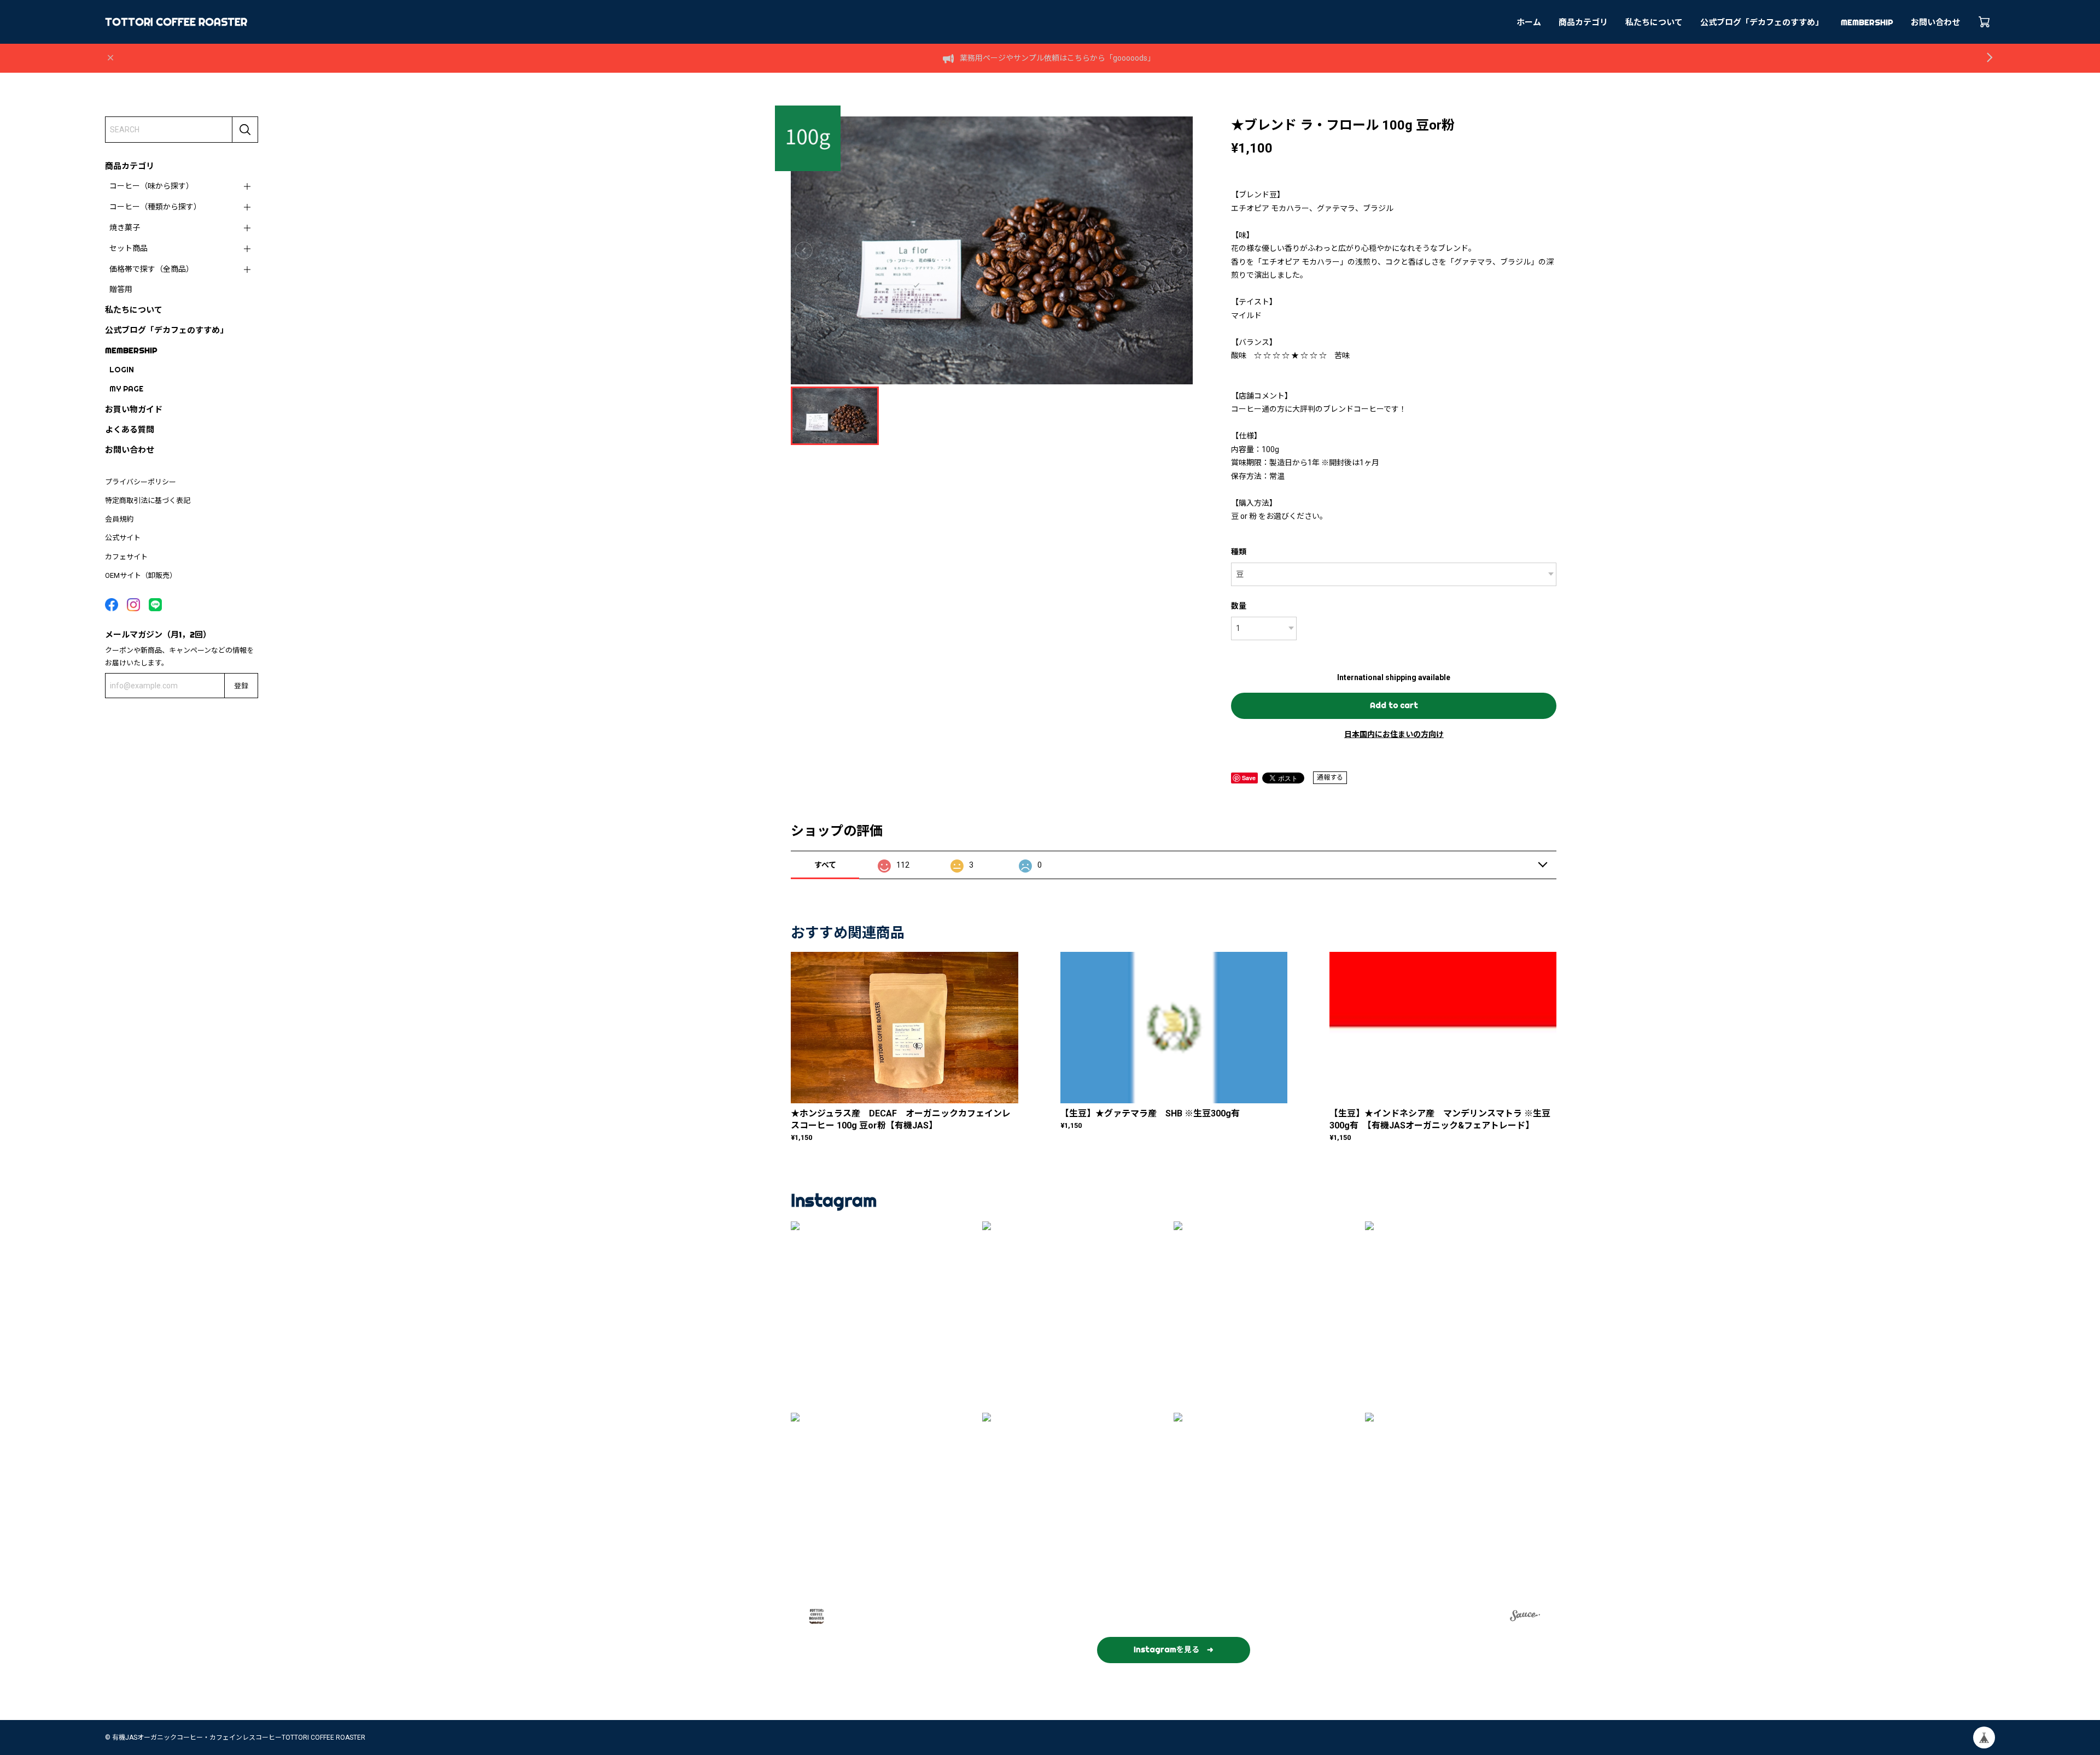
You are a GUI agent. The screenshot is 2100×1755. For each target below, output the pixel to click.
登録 (241, 686)
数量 (1239, 606)
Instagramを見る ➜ (1174, 1649)
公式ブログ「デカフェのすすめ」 (1762, 22)
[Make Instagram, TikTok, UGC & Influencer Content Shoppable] (1525, 1617)
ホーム (1529, 22)
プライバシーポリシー (141, 482)
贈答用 (121, 289)
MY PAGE (126, 389)
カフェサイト (126, 557)
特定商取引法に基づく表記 (148, 501)
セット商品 (129, 248)
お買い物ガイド (134, 409)
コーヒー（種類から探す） (155, 207)
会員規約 (119, 519)
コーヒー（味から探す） (151, 186)
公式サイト (123, 538)
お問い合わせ (1935, 22)
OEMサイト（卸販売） (141, 575)
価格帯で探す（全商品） (151, 269)
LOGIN (122, 370)
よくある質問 (130, 429)
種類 (1239, 552)
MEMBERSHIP (1867, 22)
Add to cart (1394, 705)
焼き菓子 (125, 227)
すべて (825, 865)
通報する (1330, 777)
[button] (886, 1317)
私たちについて (1654, 22)
